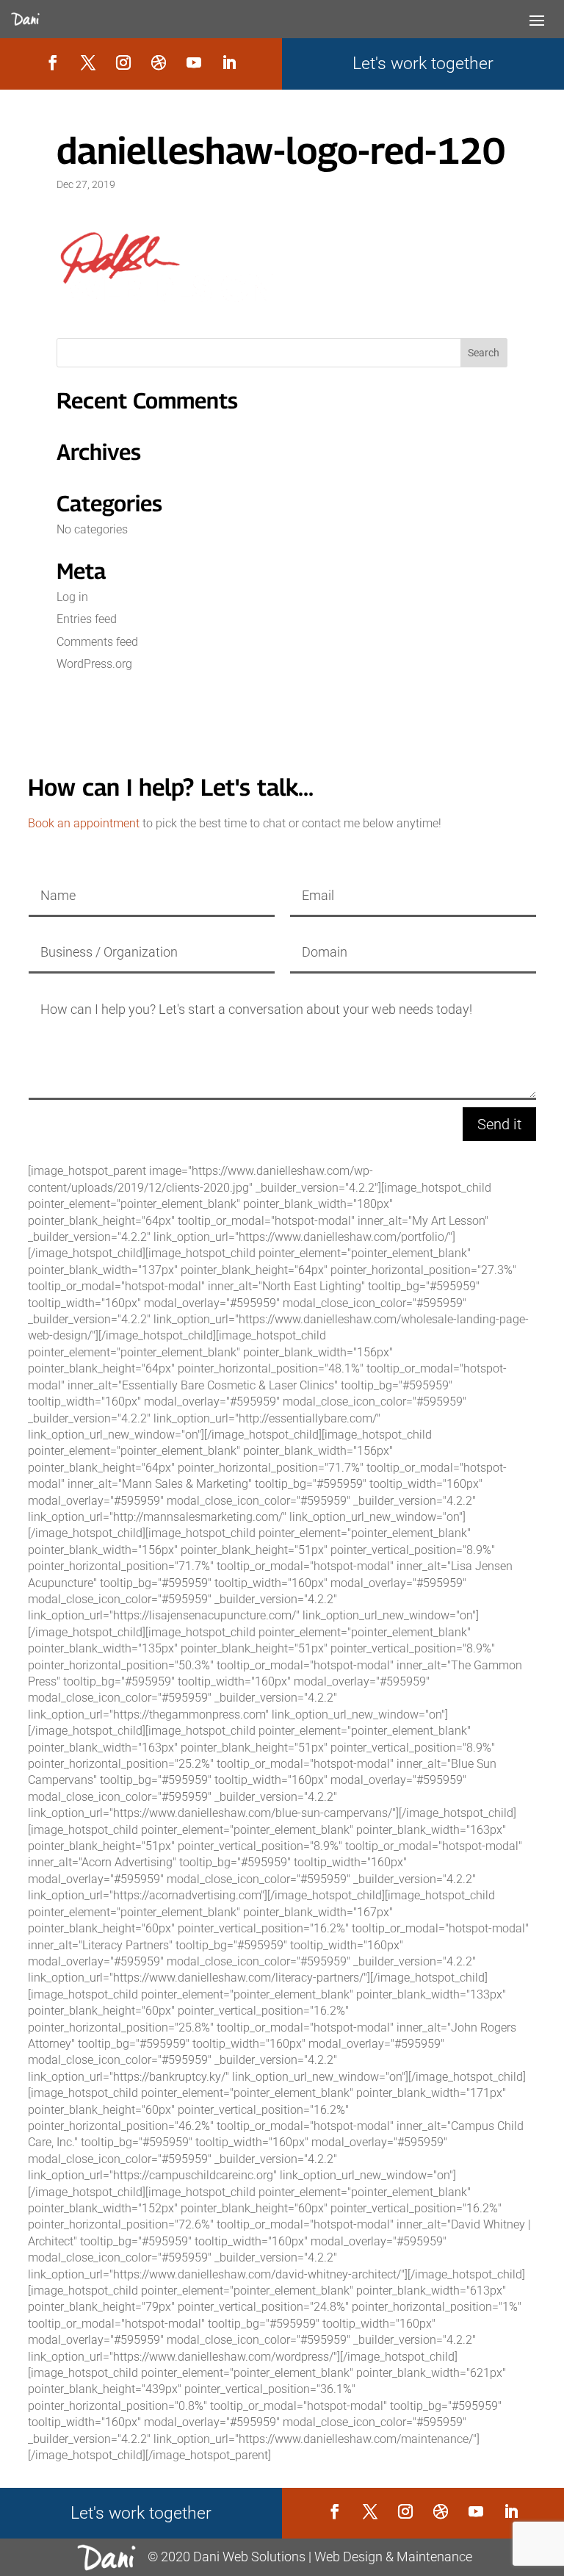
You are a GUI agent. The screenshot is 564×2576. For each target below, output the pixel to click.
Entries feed (87, 619)
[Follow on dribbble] (159, 62)
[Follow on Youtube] (194, 62)
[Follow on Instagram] (123, 62)
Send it (499, 1124)
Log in (72, 597)
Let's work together (423, 64)
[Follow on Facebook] (53, 62)
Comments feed (97, 642)
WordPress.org (94, 664)
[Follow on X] (88, 62)
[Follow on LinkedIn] (229, 62)
